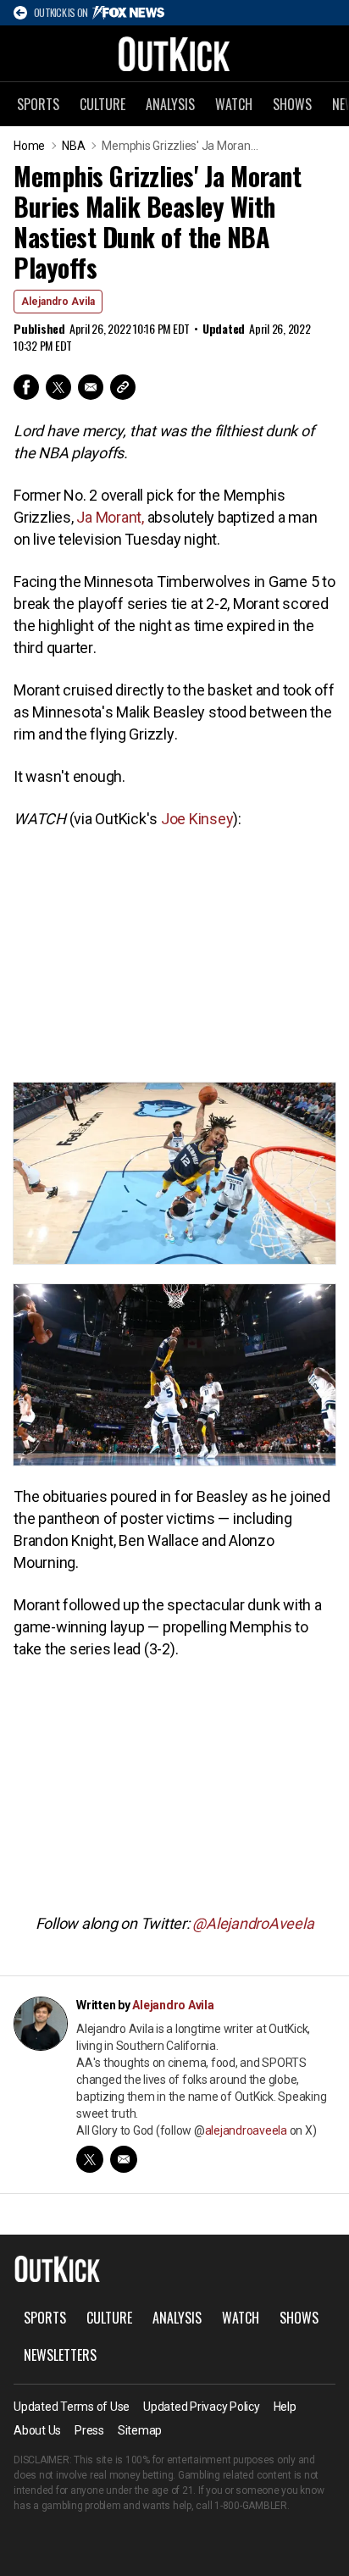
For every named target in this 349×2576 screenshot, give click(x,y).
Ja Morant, (109, 517)
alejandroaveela (246, 2130)
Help (285, 2407)
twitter (90, 2159)
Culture (102, 104)
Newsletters (60, 2355)
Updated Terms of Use (72, 2407)
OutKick (174, 53)
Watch (234, 104)
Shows (292, 104)
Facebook (26, 387)
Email (91, 387)
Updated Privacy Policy (202, 2407)
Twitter (58, 387)
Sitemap (140, 2430)
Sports (38, 104)
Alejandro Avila (58, 302)
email (124, 2159)
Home (29, 146)
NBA (73, 146)
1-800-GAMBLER (251, 2506)
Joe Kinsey (197, 819)
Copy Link (123, 387)
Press (89, 2430)
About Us (37, 2430)
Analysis (170, 104)
